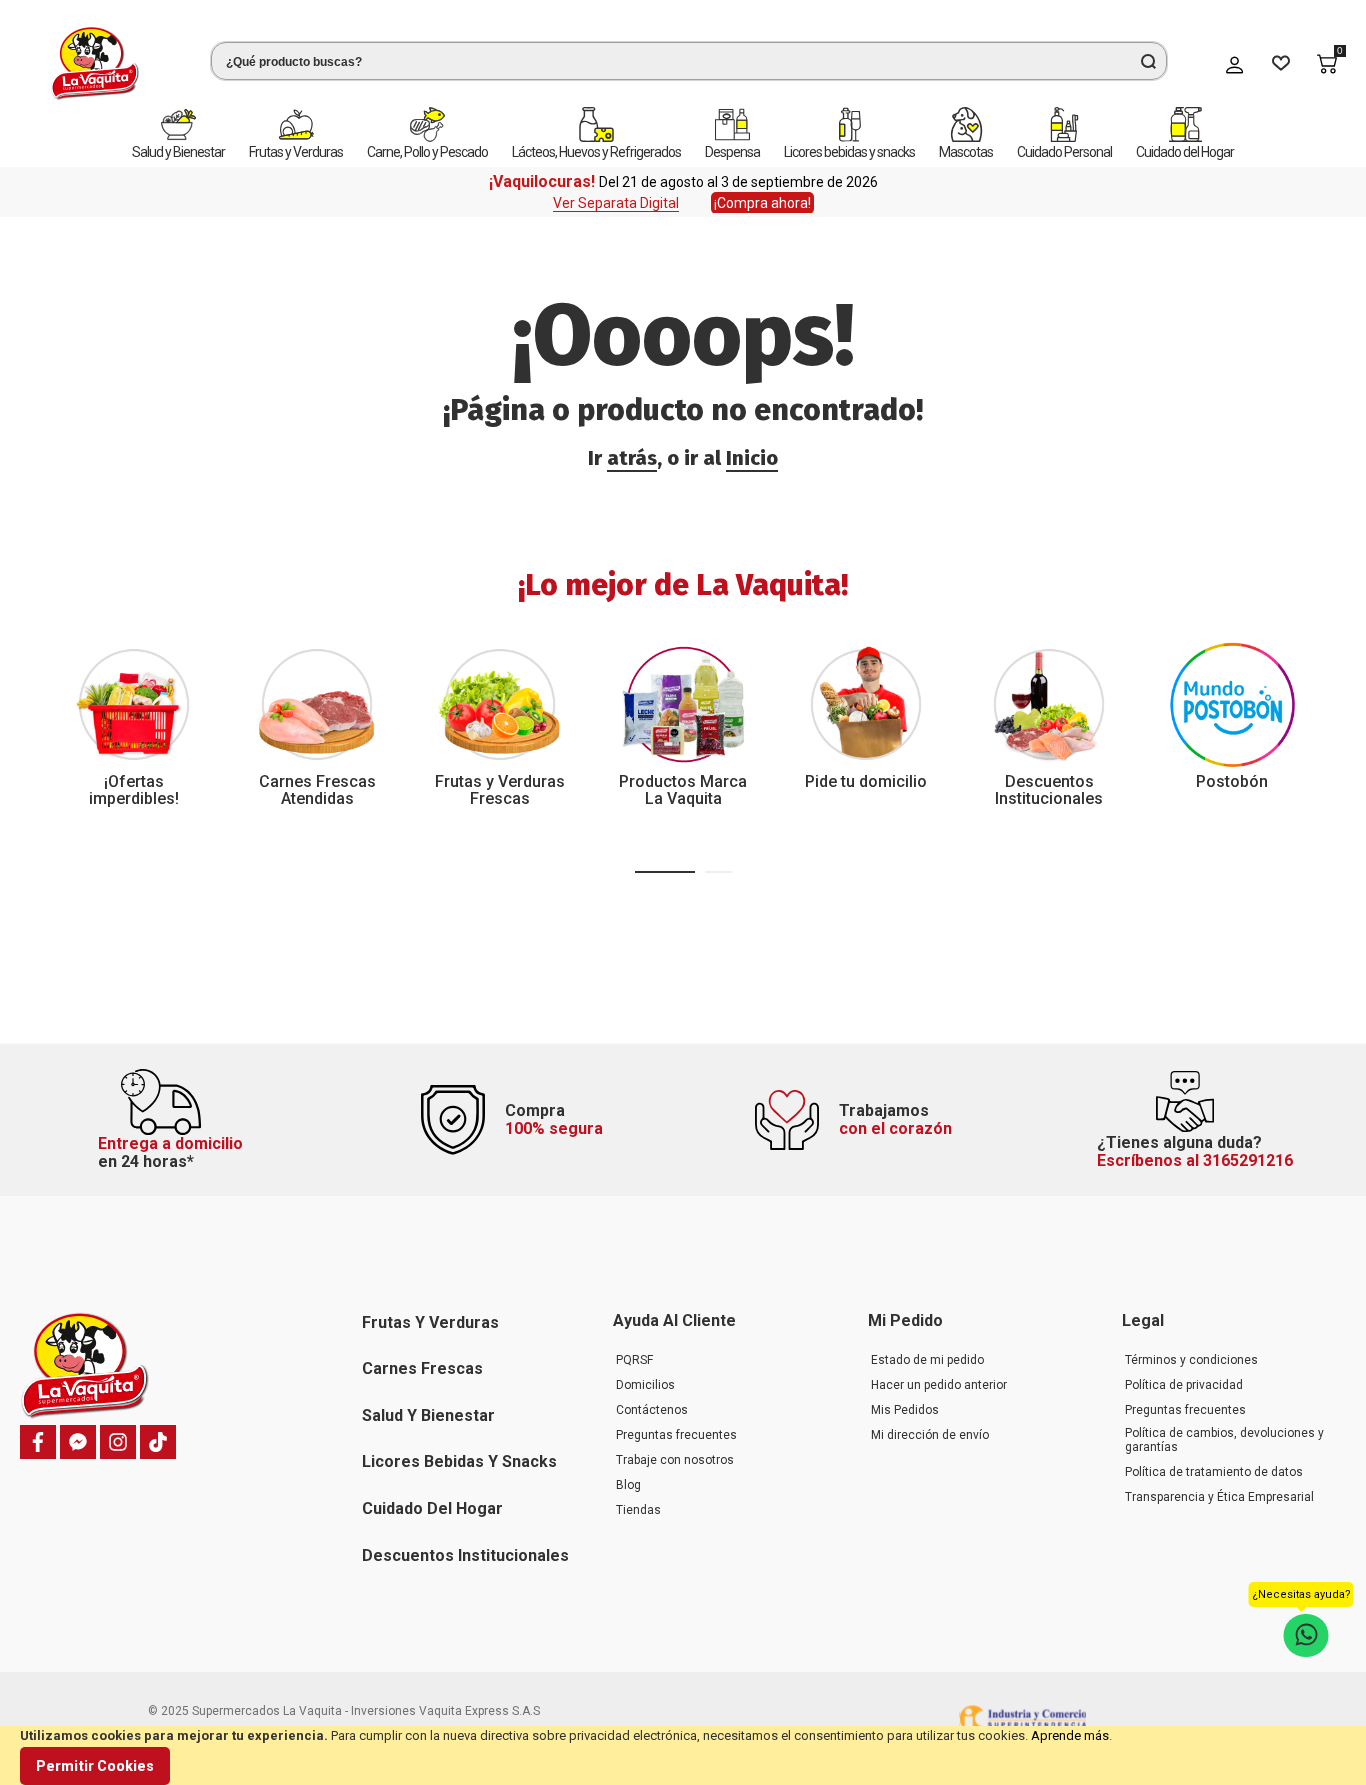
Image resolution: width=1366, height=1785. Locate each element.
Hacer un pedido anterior (939, 1385)
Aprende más (1070, 1735)
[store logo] (95, 63)
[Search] (1148, 61)
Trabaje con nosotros (675, 1460)
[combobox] (689, 61)
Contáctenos (652, 1410)
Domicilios (645, 1385)
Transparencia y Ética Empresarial (1219, 1497)
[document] (683, 1755)
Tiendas (638, 1510)
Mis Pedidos (905, 1410)
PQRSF (634, 1360)
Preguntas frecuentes (676, 1435)
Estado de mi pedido (927, 1360)
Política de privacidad (1184, 1385)
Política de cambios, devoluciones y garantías (1224, 1440)
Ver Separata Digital (616, 203)
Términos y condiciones (1191, 1360)
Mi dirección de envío (930, 1435)
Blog (628, 1485)
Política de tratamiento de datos (1214, 1472)
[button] (665, 872)
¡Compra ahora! (762, 203)
